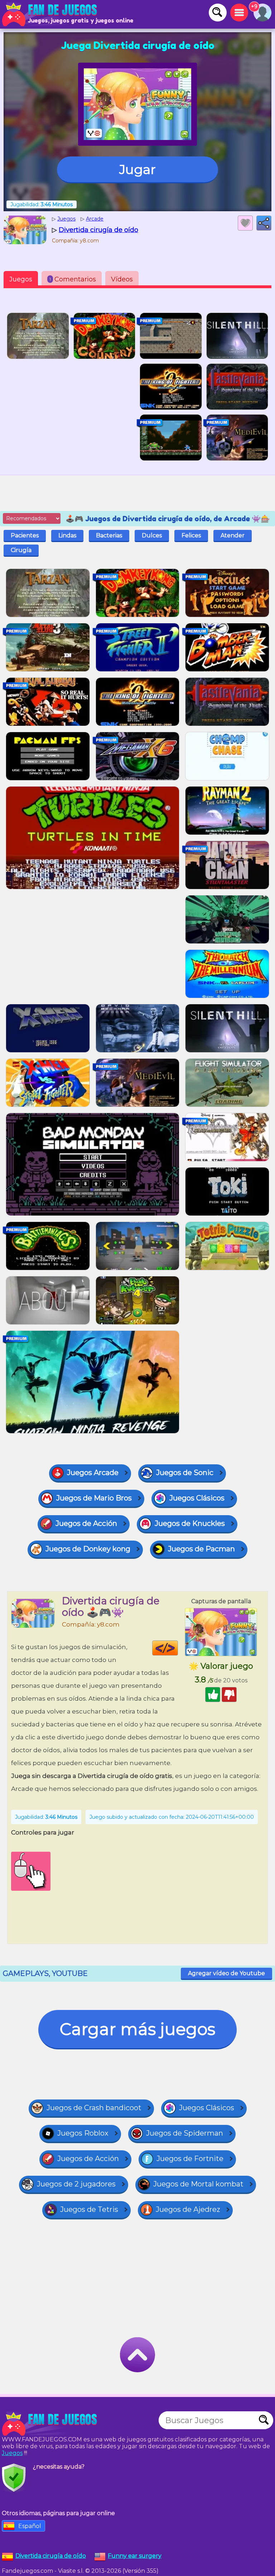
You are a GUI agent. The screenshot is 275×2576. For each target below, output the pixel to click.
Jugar (137, 169)
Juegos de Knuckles (190, 1523)
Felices (191, 535)
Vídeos (122, 279)
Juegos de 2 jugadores (76, 2184)
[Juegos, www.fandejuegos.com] (50, 14)
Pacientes (25, 535)
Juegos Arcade (93, 1473)
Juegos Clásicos (197, 1498)
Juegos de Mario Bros (94, 1498)
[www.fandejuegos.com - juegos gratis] (50, 2424)
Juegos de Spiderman (185, 2133)
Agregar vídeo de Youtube (226, 1973)
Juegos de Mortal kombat (198, 2184)
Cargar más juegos (137, 2029)
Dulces (152, 535)
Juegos (21, 279)
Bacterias (109, 535)
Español (30, 2526)
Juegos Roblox (83, 2133)
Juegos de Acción (86, 1523)
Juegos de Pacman (201, 1549)
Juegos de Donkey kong (88, 1549)
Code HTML (178, 1648)
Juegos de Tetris (89, 2209)
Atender (233, 535)
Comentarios (73, 279)
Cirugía (21, 550)
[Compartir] (264, 223)
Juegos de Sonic (185, 1473)
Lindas (67, 535)
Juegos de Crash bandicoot (94, 2108)
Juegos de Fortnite (190, 2159)
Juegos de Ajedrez (188, 2209)
